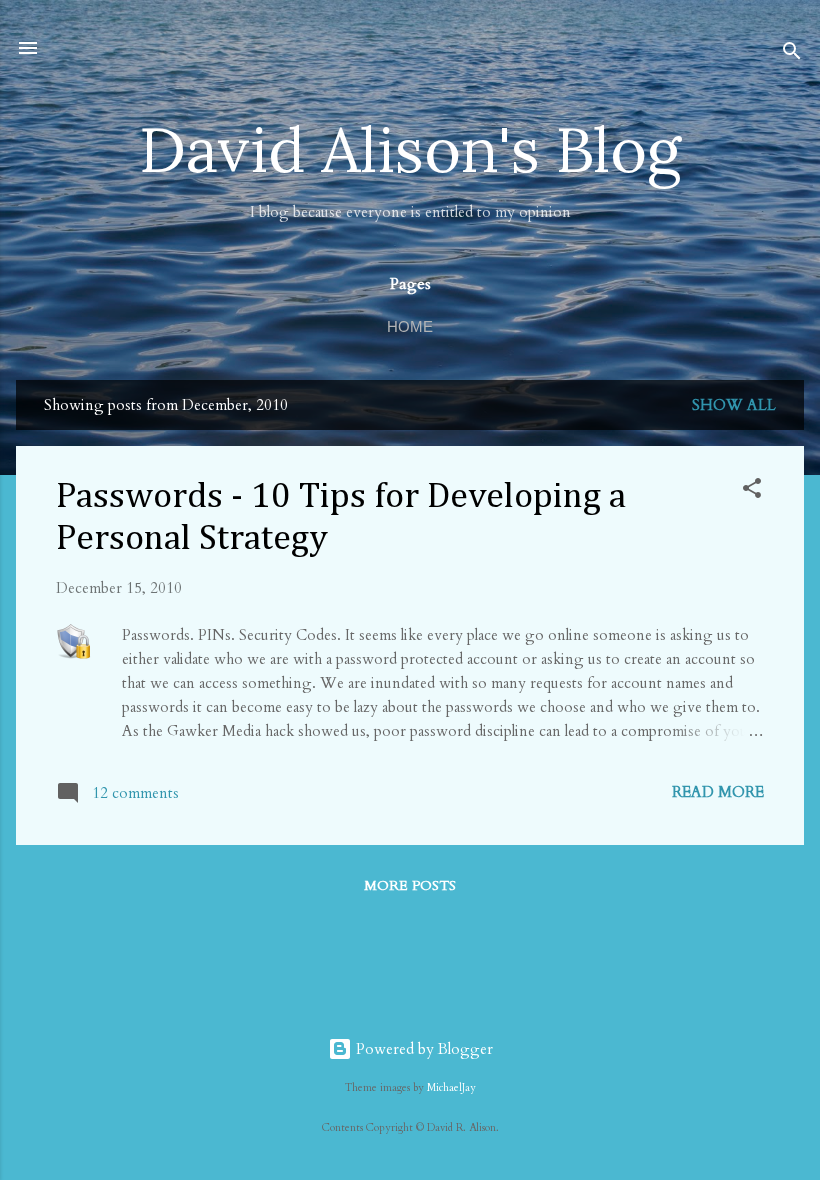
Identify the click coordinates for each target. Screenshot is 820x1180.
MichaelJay (451, 1088)
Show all (734, 405)
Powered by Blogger (422, 1049)
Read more (718, 792)
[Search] (792, 54)
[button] (752, 491)
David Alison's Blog (410, 149)
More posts (410, 885)
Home (410, 326)
